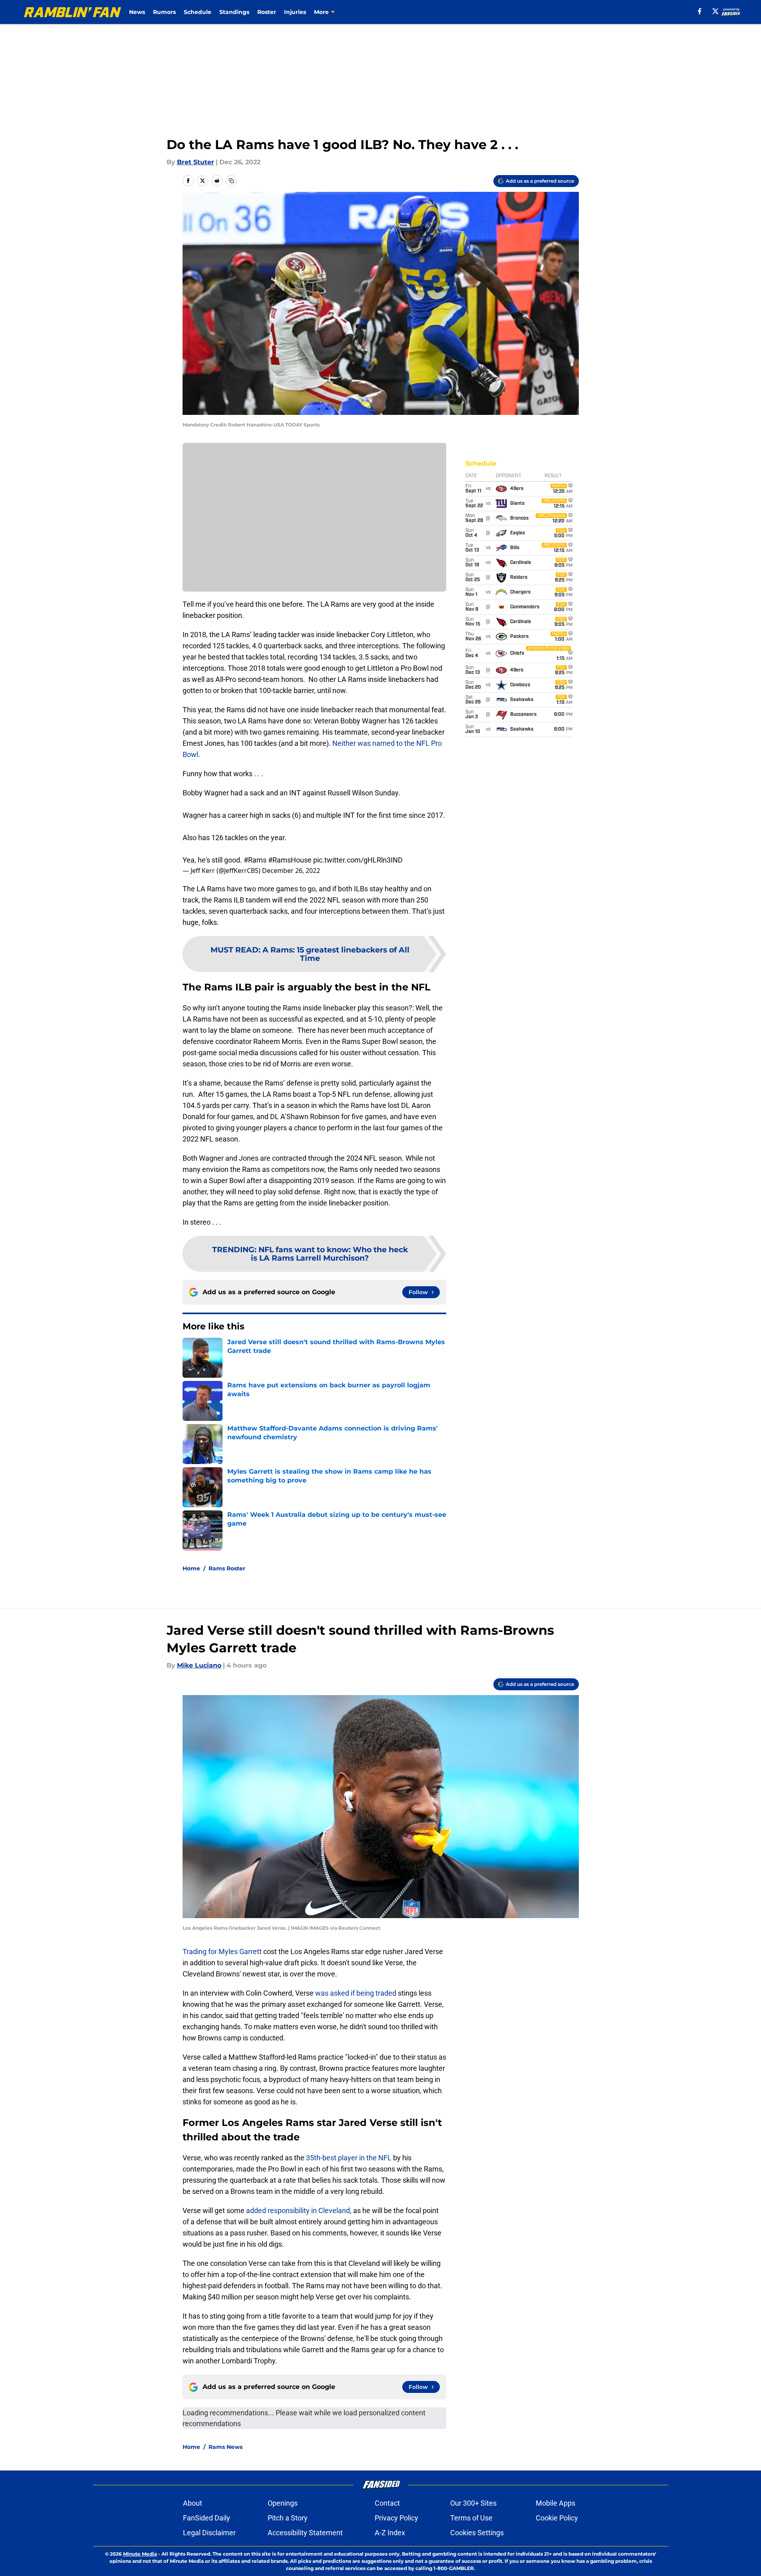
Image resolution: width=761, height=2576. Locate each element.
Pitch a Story (288, 2518)
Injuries (295, 12)
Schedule (198, 12)
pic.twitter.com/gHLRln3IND (358, 860)
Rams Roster (227, 1568)
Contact (387, 2503)
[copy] (231, 181)
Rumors (164, 12)
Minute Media (140, 2554)
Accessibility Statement (305, 2533)
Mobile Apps (555, 2503)
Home (191, 1568)
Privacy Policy (396, 2518)
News (137, 12)
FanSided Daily (207, 2518)
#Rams (255, 860)
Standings (234, 12)
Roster (267, 12)
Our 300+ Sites (473, 2503)
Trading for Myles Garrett (222, 1951)
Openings (283, 2503)
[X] (715, 11)
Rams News (226, 2447)
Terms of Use (471, 2518)
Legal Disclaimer (209, 2533)
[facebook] (700, 11)
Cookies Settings (477, 2533)
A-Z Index (390, 2533)
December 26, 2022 (291, 871)
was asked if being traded (356, 1993)
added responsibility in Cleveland (298, 2210)
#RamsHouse (290, 860)
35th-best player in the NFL (349, 2158)
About (193, 2503)
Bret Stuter (196, 162)
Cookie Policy (557, 2518)
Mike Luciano (199, 1665)
